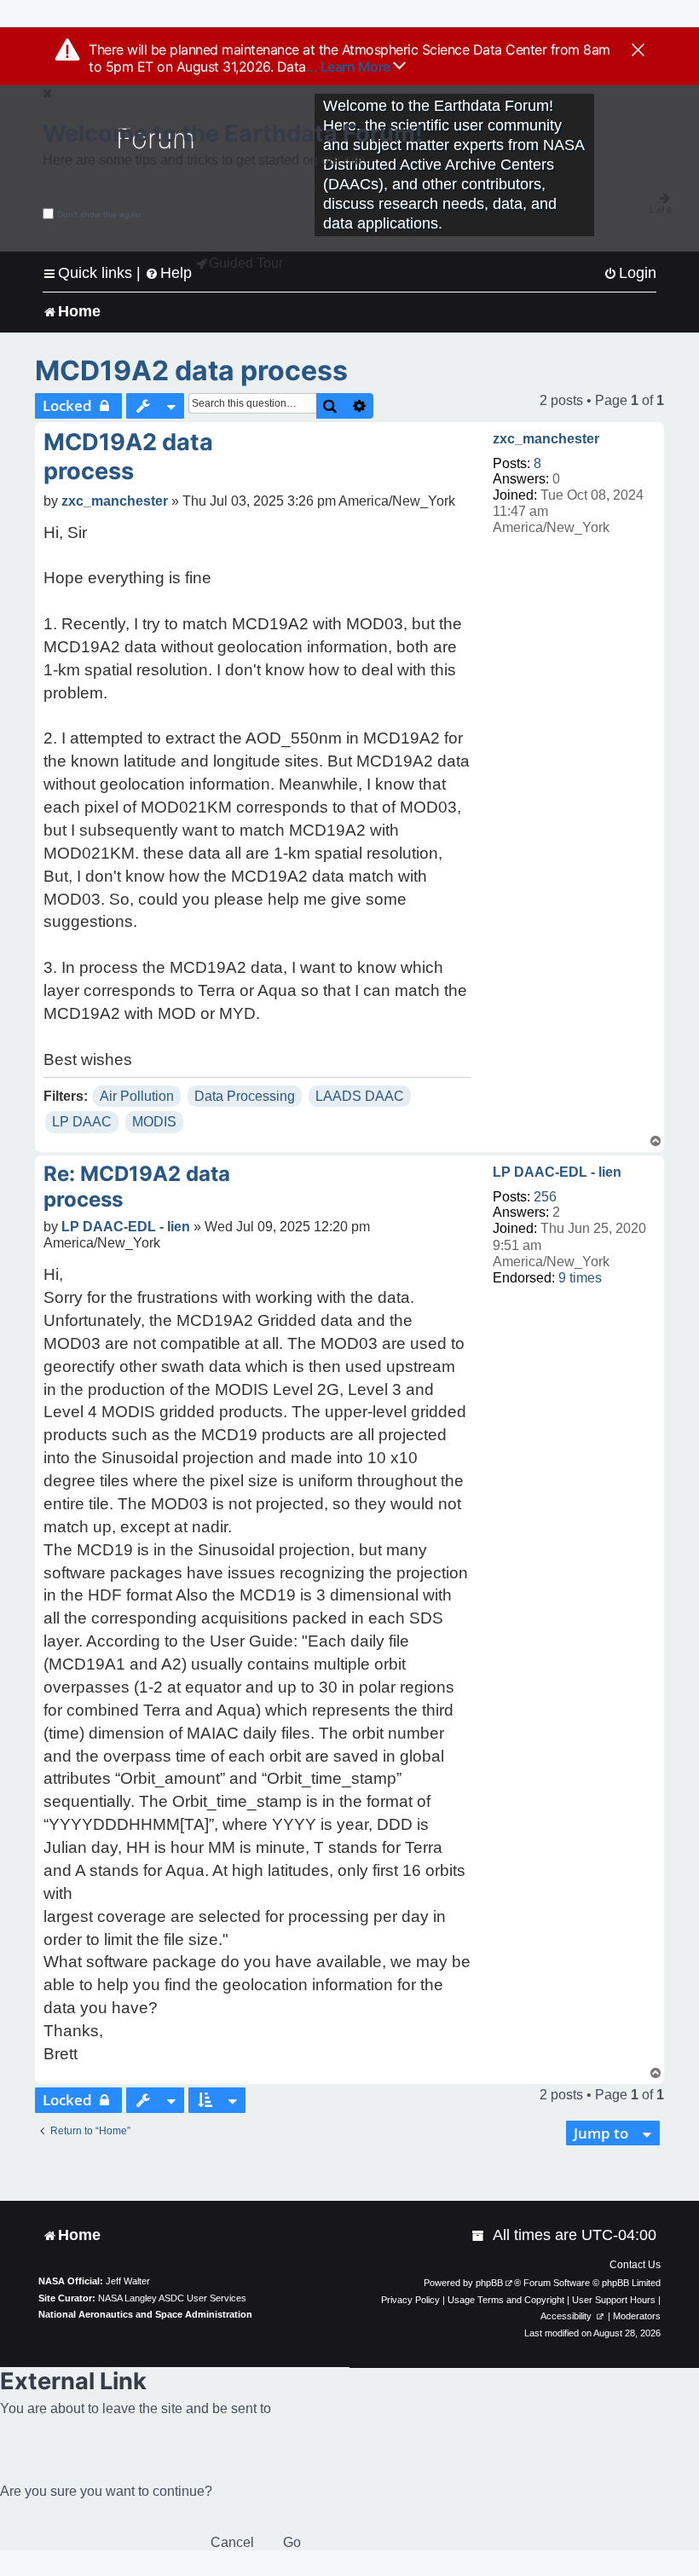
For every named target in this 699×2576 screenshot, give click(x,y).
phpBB (489, 2283)
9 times (580, 1278)
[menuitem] (630, 273)
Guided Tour (246, 263)
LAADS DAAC (360, 1096)
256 (545, 1197)
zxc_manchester (546, 439)
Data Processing (245, 1096)
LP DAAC (82, 1122)
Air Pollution (137, 1096)
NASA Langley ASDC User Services (172, 2298)
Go (292, 2542)
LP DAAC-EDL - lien (557, 1172)
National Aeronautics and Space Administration (145, 2314)
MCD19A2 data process (191, 370)
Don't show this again (99, 214)
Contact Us (635, 2265)
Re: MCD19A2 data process (137, 1187)
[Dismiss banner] (638, 51)
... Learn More (350, 67)
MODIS (154, 1122)
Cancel (232, 2542)
